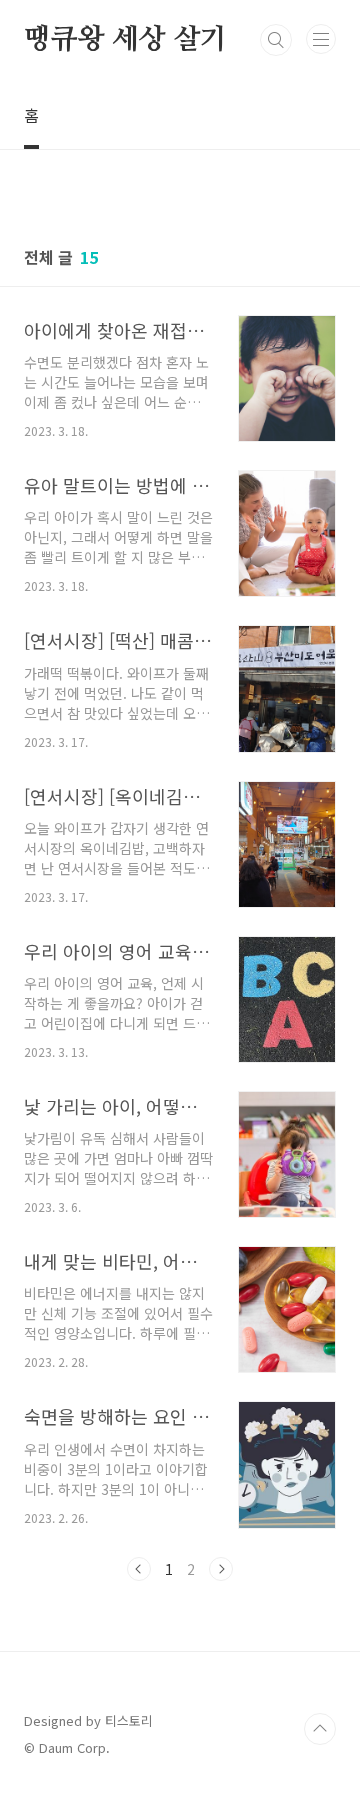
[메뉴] (321, 39)
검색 (276, 40)
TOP (320, 1729)
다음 (221, 1569)
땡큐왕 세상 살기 (125, 40)
